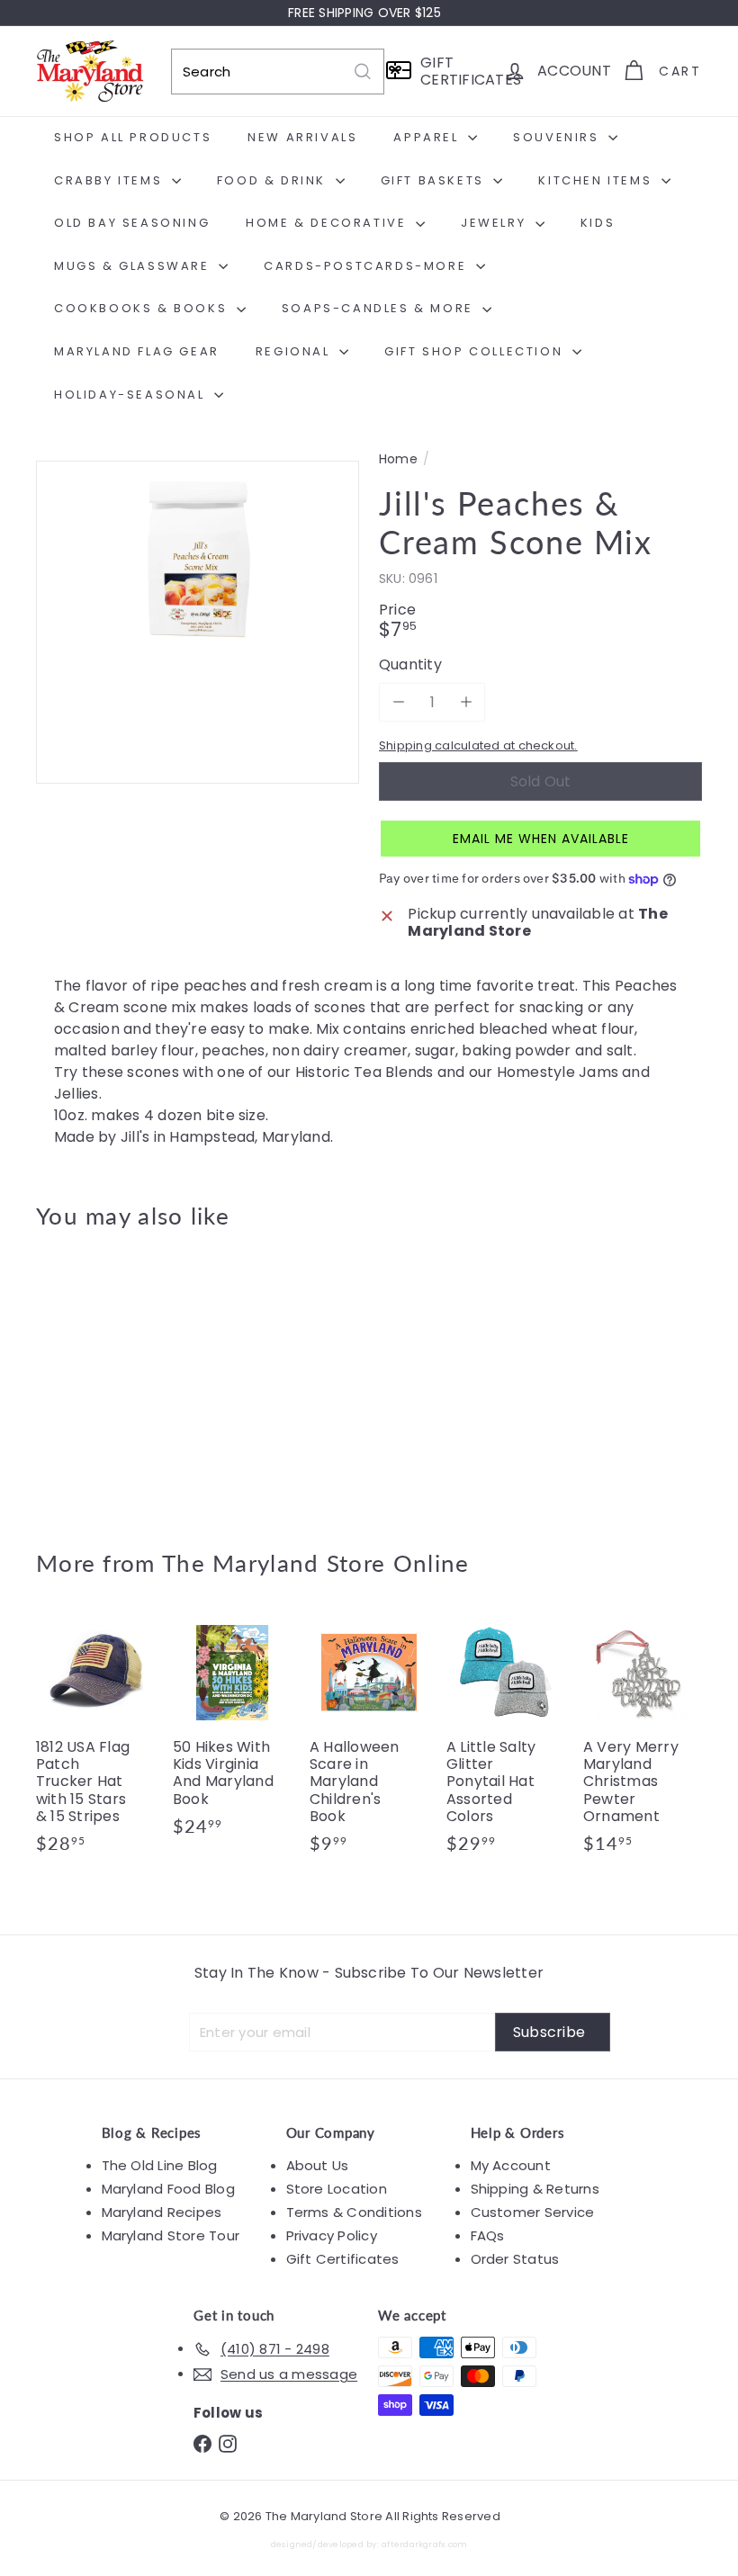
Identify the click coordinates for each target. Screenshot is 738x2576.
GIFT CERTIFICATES (456, 71)
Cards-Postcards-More (368, 266)
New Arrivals (302, 137)
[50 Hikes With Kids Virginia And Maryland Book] (232, 1734)
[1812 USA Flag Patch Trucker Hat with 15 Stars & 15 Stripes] (95, 1742)
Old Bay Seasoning (132, 223)
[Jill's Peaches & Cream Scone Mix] (84, 1376)
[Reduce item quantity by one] (398, 702)
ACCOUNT (574, 71)
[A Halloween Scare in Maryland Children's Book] (369, 1742)
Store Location (337, 2189)
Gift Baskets (435, 180)
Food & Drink (274, 180)
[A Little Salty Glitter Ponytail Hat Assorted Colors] (506, 1742)
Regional (295, 351)
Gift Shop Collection (476, 351)
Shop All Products (133, 137)
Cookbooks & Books (143, 308)
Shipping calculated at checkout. (478, 745)
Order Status (515, 2259)
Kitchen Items (597, 180)
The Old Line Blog (160, 2165)
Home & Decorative (328, 223)
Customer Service (533, 2212)
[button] (540, 839)
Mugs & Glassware (134, 266)
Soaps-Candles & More (380, 308)
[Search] (363, 72)
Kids (598, 223)
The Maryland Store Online (316, 1563)
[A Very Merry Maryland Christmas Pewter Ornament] (643, 1742)
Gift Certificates (343, 2259)
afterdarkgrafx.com (424, 2544)
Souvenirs (558, 137)
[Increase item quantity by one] (466, 702)
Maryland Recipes (162, 2212)
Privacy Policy (332, 2235)
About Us (318, 2165)
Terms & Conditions (354, 2212)
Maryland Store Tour (171, 2235)
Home (398, 459)
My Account (511, 2165)
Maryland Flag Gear (137, 351)
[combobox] (278, 72)
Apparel (428, 137)
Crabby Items (111, 180)
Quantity (410, 664)
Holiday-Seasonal (132, 395)
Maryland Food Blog (168, 2189)
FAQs (488, 2235)
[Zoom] (198, 622)
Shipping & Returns (535, 2189)
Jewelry (496, 223)
